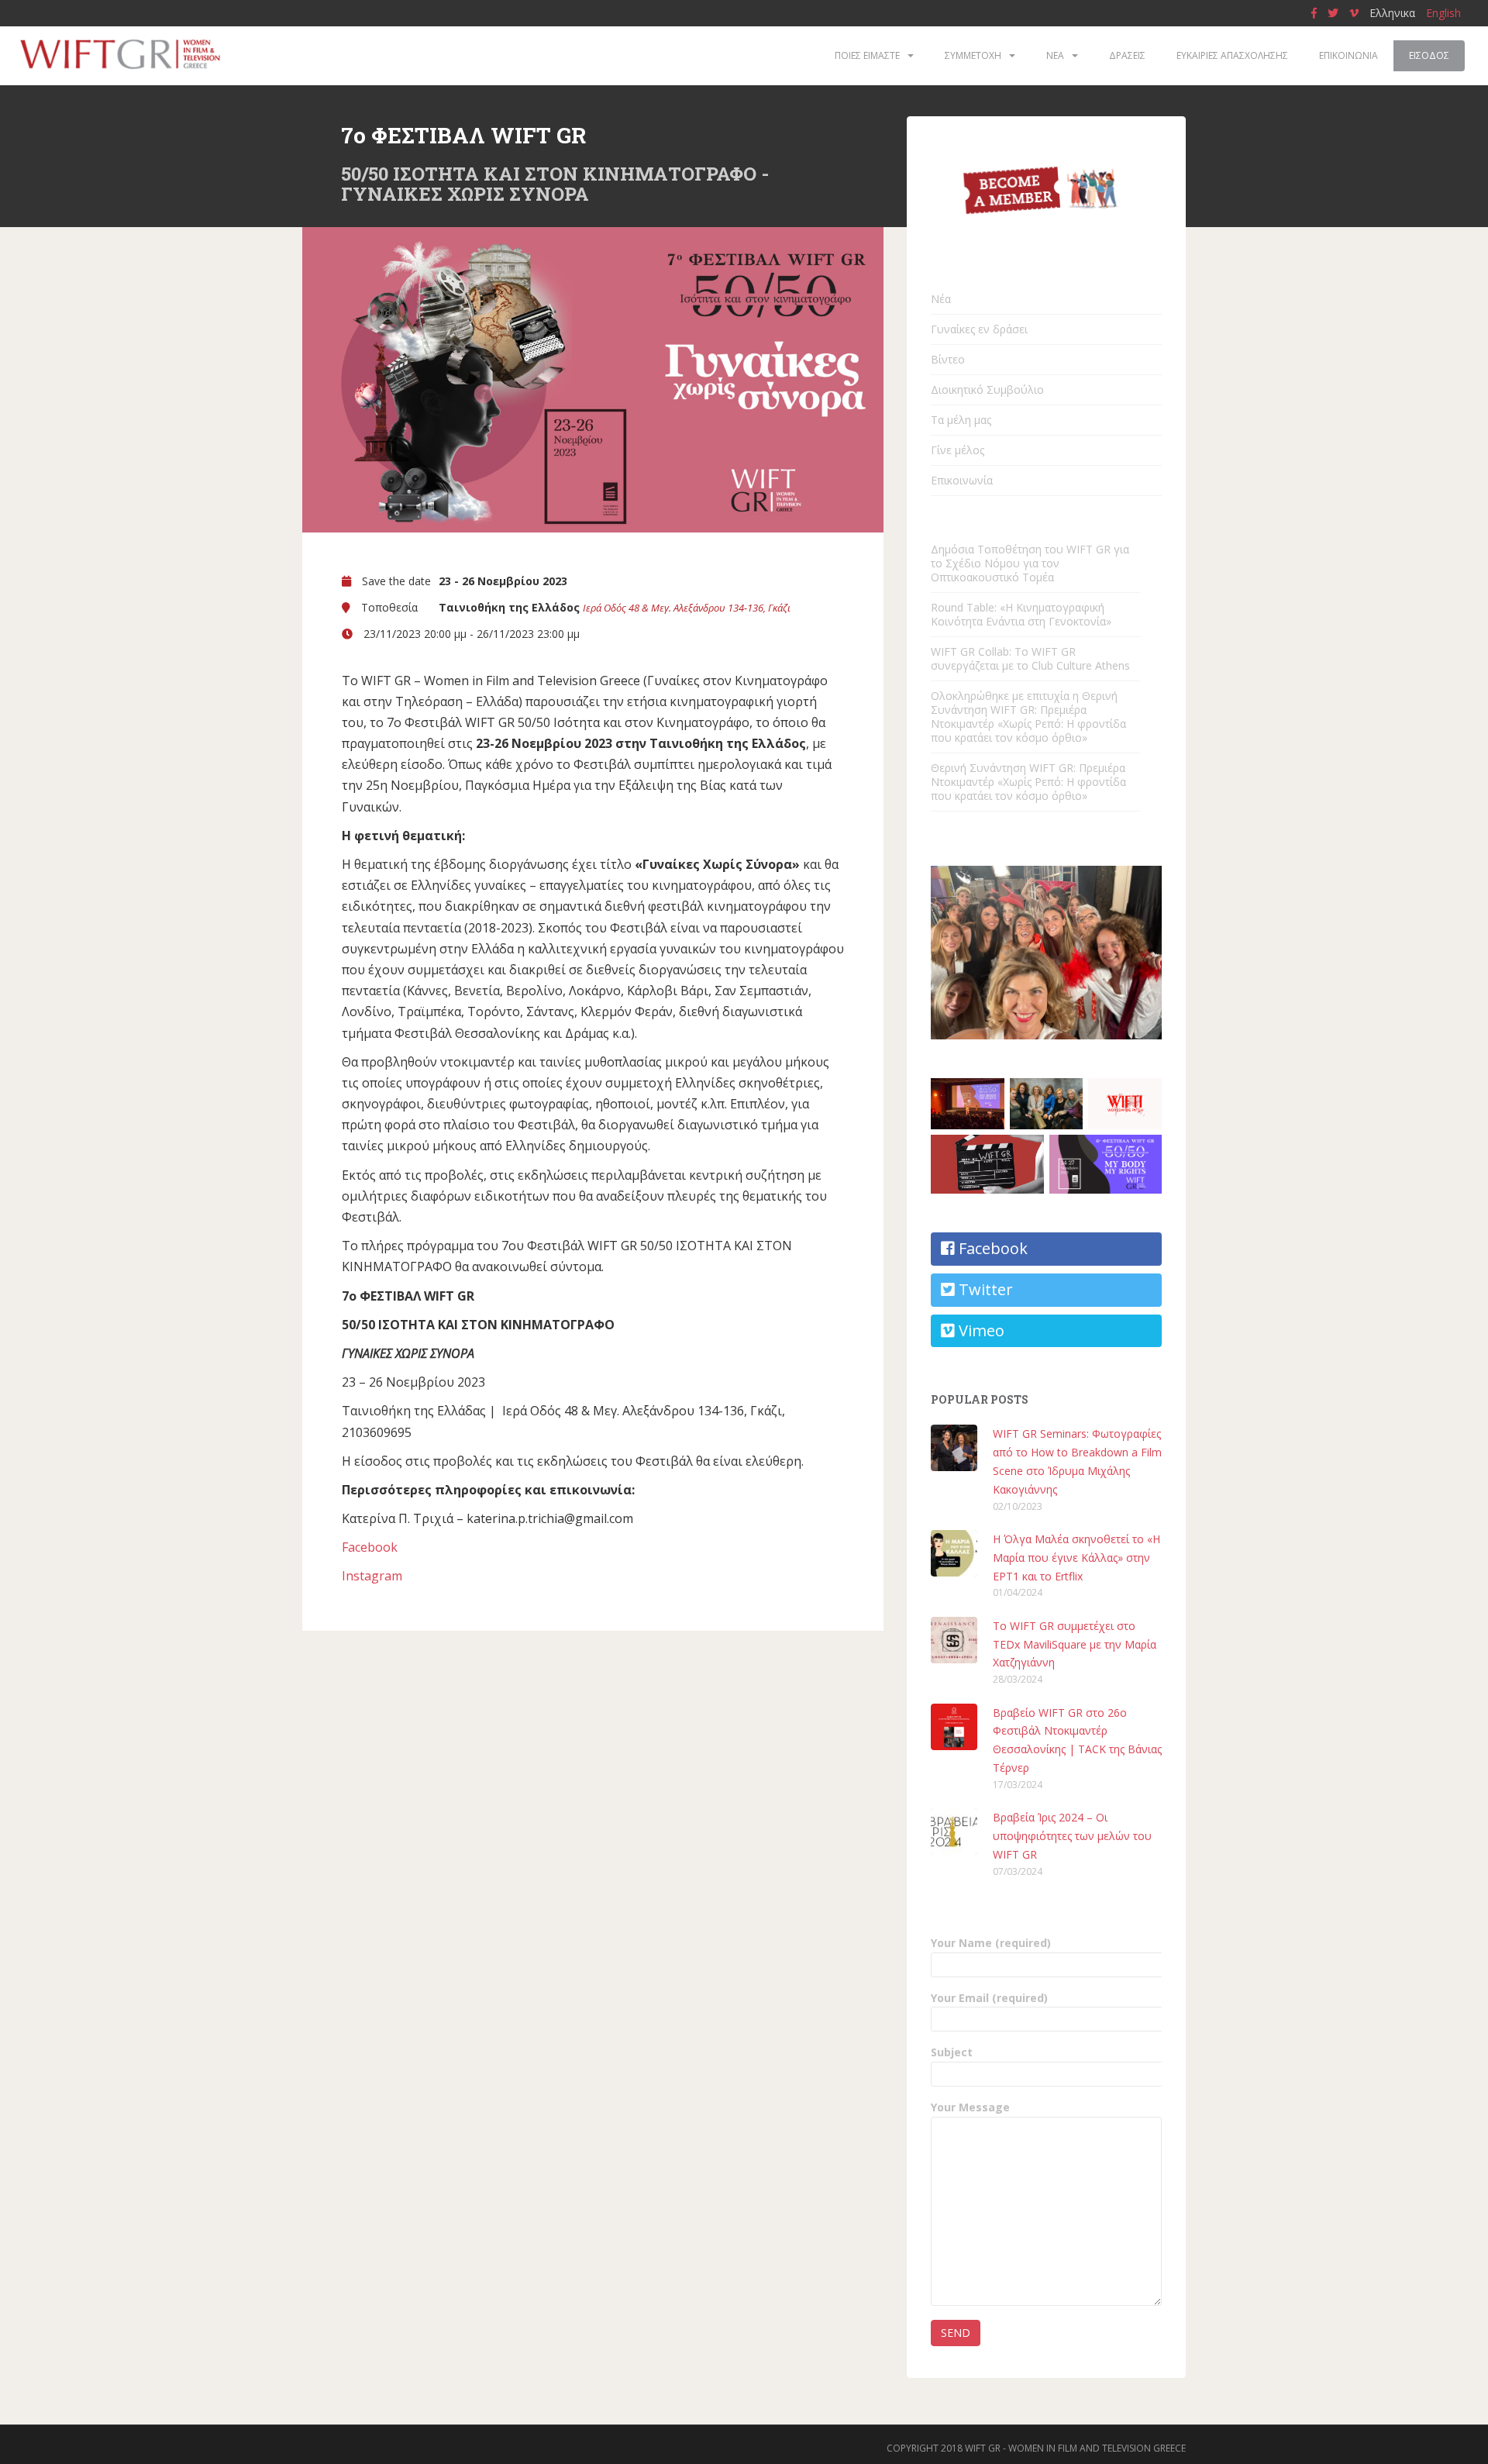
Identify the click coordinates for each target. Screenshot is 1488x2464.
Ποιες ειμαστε (867, 55)
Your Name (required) (991, 1943)
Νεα (1055, 55)
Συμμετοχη (973, 55)
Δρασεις (1127, 55)
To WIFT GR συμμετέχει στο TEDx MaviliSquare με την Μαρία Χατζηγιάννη (1075, 1644)
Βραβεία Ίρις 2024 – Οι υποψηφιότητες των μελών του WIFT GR (1072, 1836)
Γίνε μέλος (958, 450)
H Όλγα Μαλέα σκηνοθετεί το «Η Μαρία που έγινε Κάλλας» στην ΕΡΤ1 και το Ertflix (1076, 1558)
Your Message (970, 2107)
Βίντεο (948, 359)
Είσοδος (1429, 55)
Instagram (372, 1576)
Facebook (370, 1547)
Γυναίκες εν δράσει (979, 329)
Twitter (984, 1289)
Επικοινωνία (962, 480)
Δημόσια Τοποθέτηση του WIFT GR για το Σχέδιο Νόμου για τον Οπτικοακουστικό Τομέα (1030, 563)
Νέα (941, 299)
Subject (952, 2052)
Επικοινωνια (1348, 55)
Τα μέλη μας (961, 420)
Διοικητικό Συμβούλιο (987, 389)
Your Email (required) (989, 1998)
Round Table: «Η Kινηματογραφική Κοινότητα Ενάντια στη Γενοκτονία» (1021, 614)
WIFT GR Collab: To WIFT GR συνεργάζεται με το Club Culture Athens (1030, 658)
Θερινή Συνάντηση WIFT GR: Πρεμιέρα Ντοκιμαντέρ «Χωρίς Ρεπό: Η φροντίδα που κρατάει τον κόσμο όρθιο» (1028, 782)
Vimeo (980, 1330)
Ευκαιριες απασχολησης (1232, 55)
